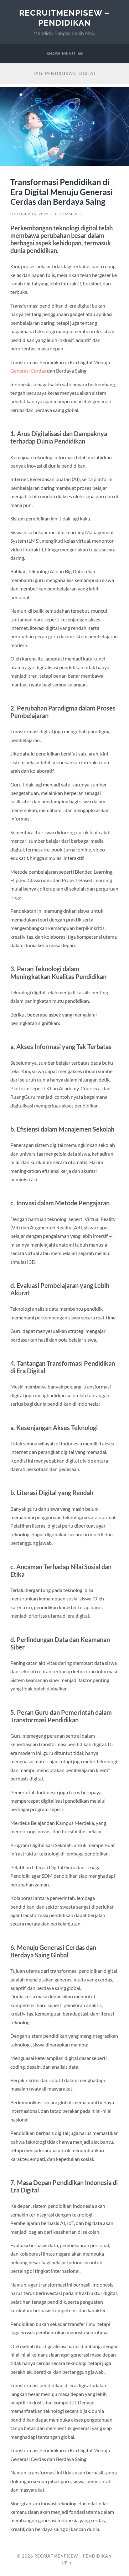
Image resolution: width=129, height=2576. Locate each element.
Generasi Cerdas (28, 371)
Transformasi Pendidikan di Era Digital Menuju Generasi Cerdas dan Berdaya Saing (62, 192)
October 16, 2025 (29, 214)
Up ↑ (67, 2563)
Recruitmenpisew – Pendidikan (64, 18)
